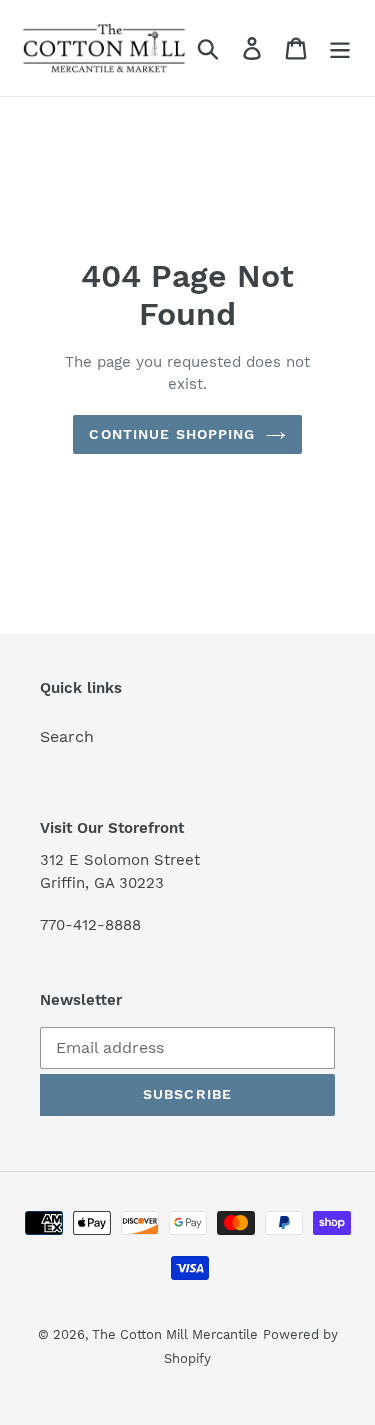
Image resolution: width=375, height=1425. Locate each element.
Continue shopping (172, 434)
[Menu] (340, 48)
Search (67, 736)
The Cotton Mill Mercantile (175, 1334)
